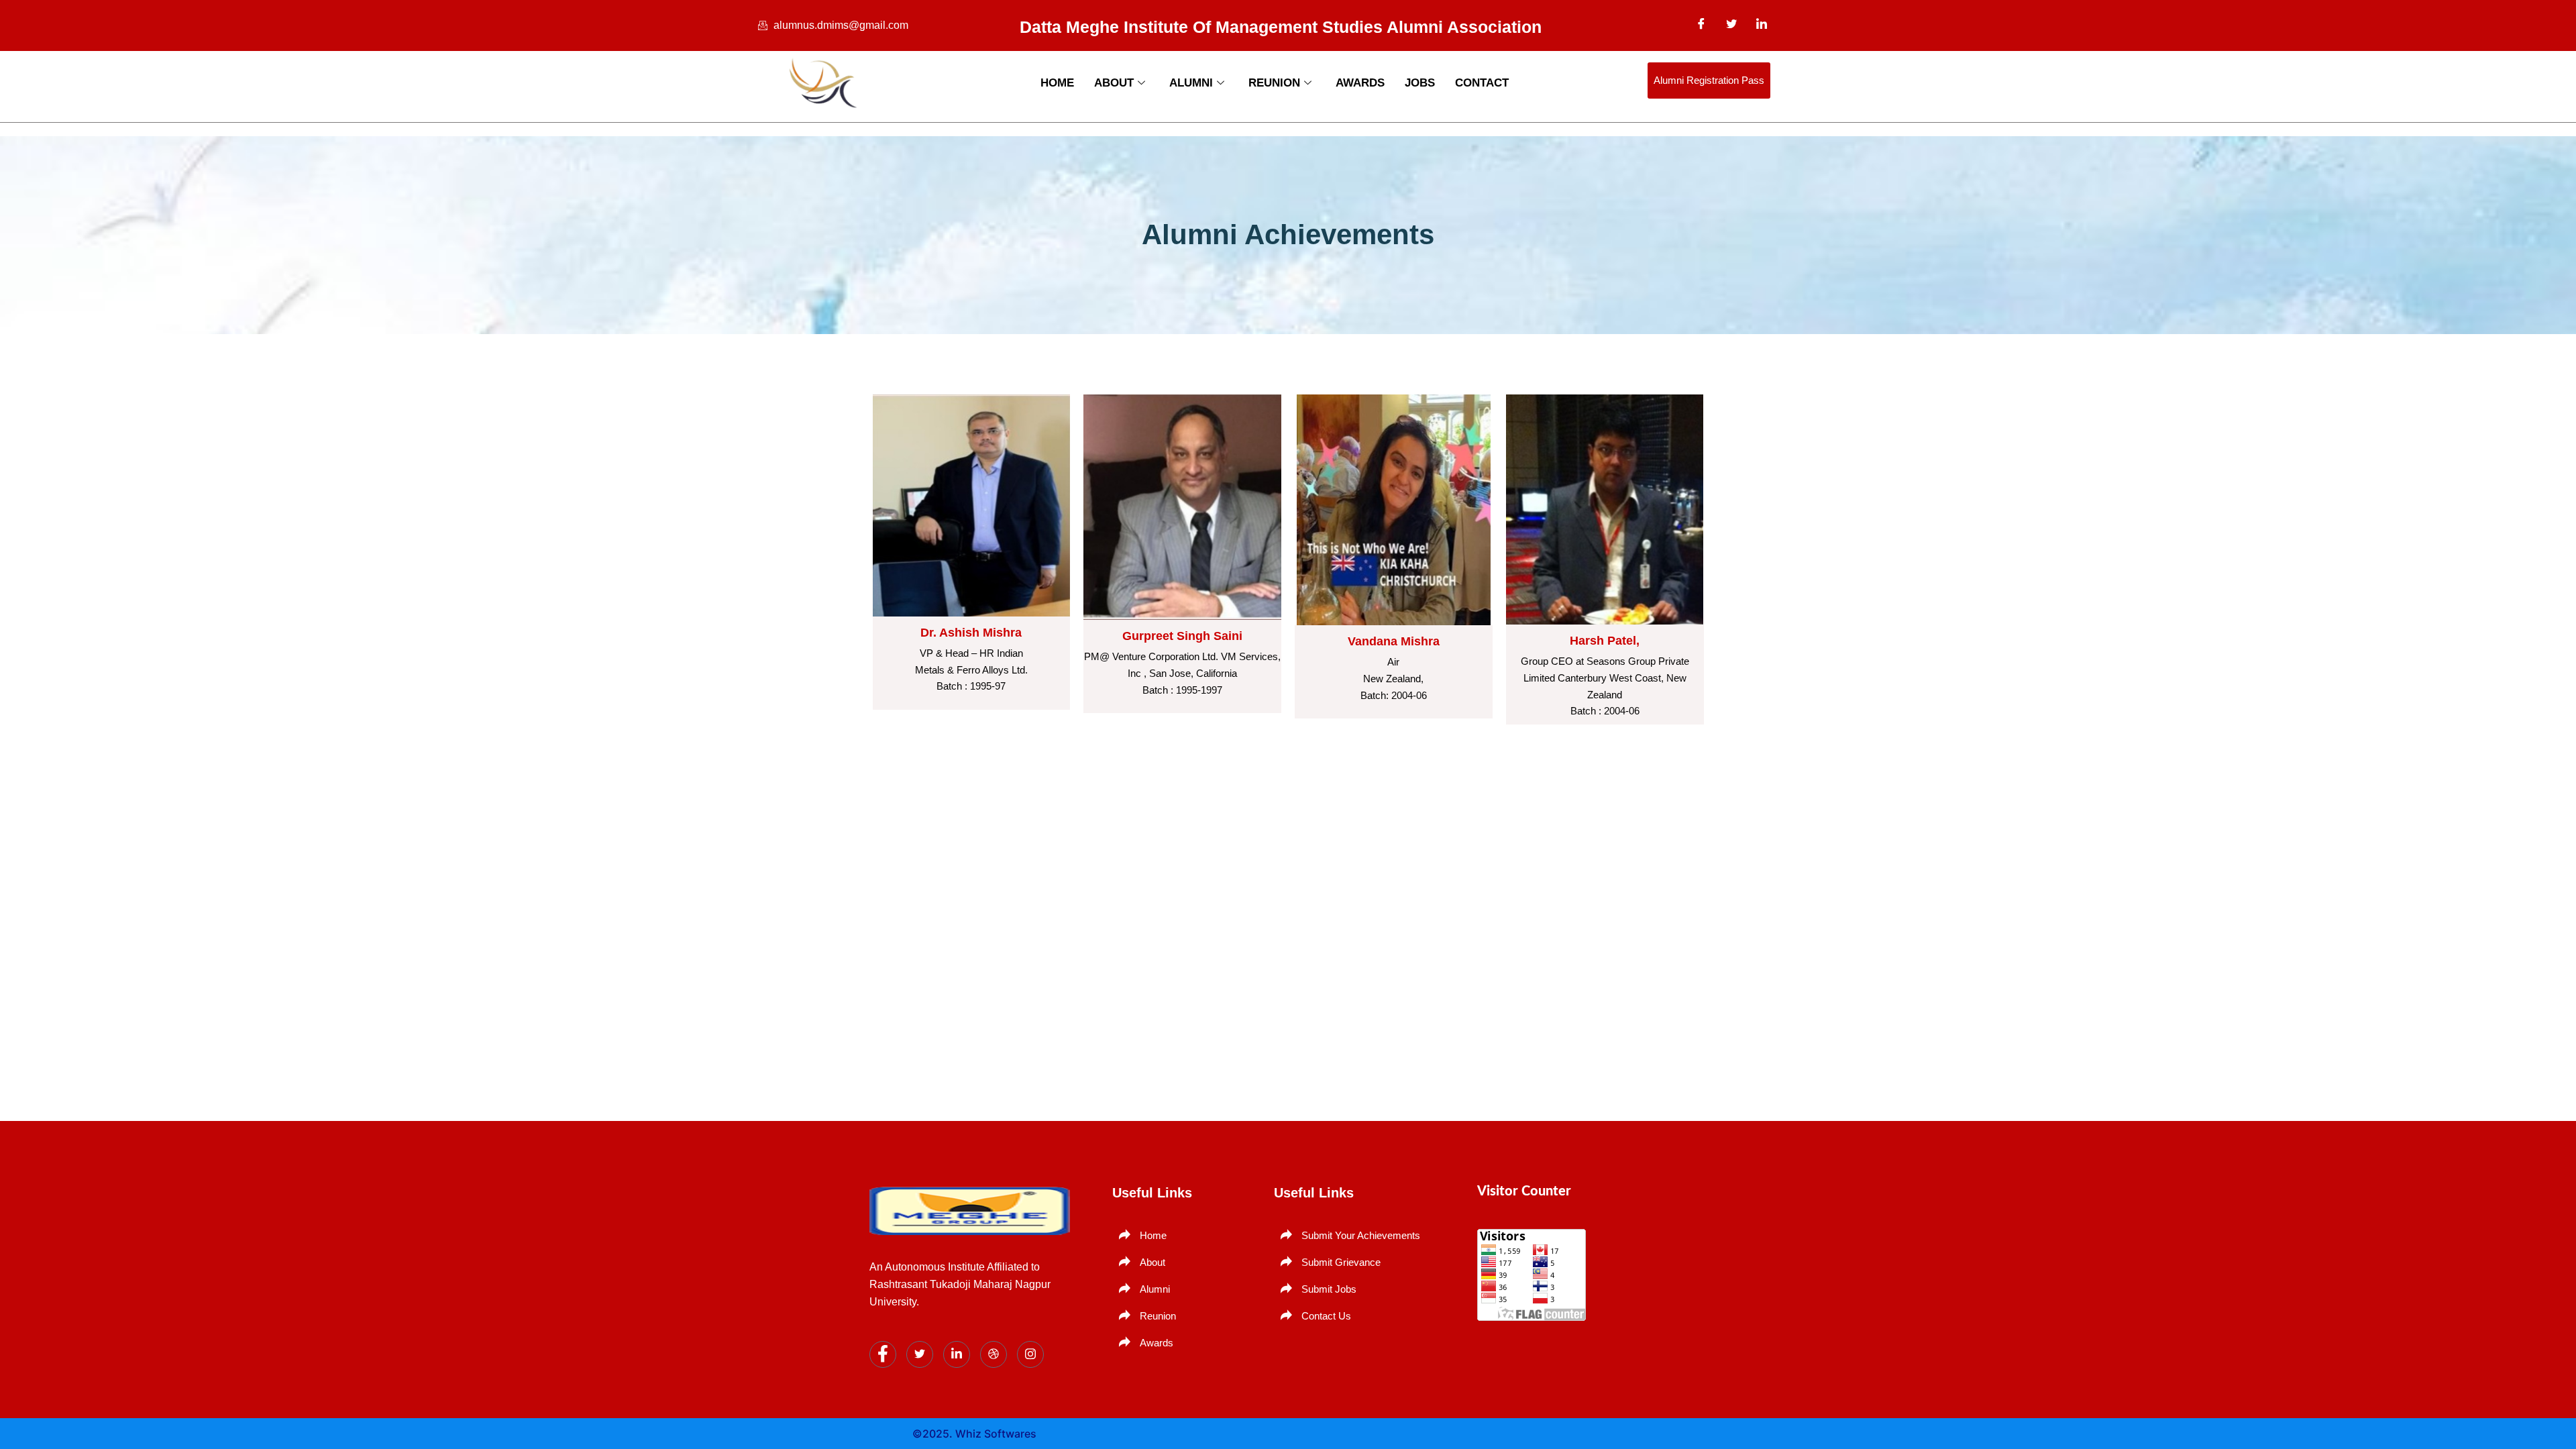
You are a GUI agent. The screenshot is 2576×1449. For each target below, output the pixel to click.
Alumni (1191, 83)
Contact (1482, 83)
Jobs (1420, 83)
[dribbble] (994, 1354)
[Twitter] (1731, 23)
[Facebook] (1701, 23)
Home (1057, 83)
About (1114, 83)
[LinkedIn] (1762, 23)
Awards (1360, 83)
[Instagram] (1030, 1354)
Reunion (1274, 83)
